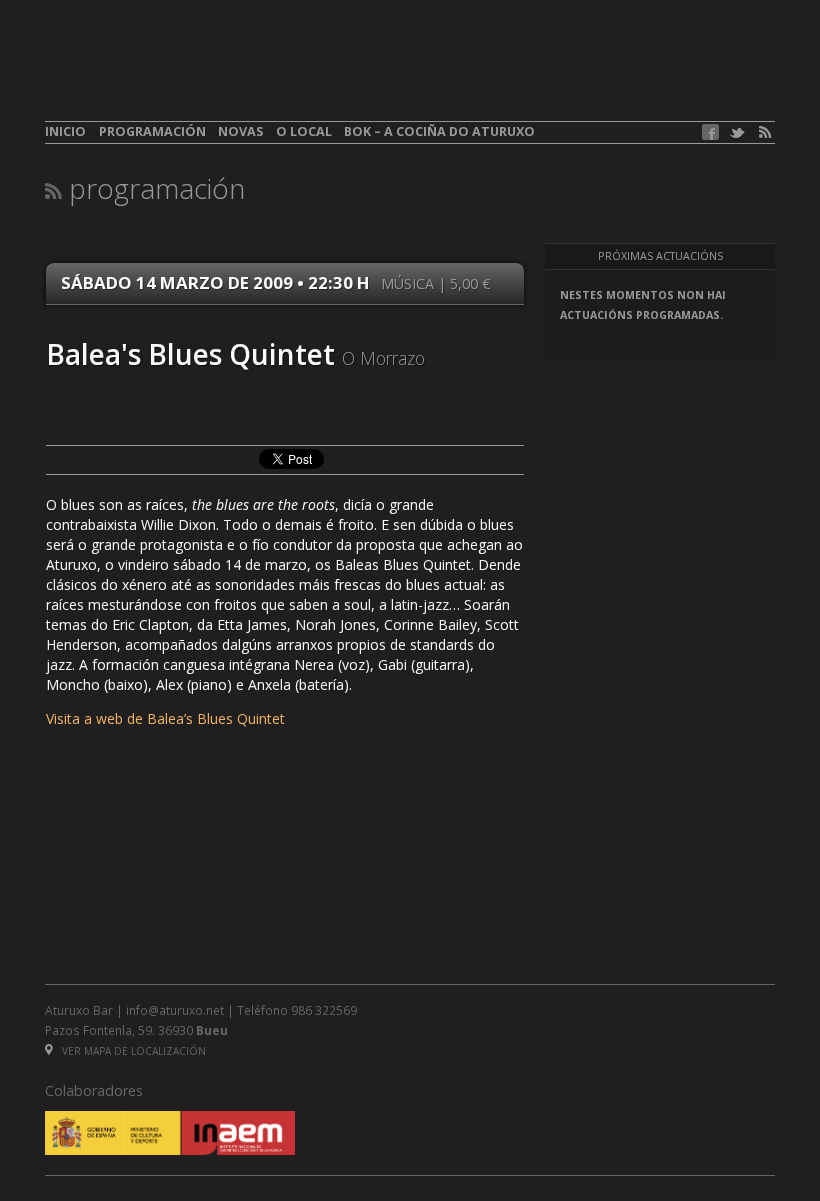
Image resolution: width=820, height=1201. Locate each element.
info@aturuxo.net (175, 1010)
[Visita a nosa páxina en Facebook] (710, 132)
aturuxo (191, 73)
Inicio (65, 131)
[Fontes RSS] (765, 133)
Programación (152, 131)
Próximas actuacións (660, 256)
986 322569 (324, 1010)
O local (304, 131)
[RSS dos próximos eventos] (53, 190)
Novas (240, 131)
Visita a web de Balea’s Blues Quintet (165, 718)
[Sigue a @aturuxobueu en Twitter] (737, 133)
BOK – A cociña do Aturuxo (439, 131)
